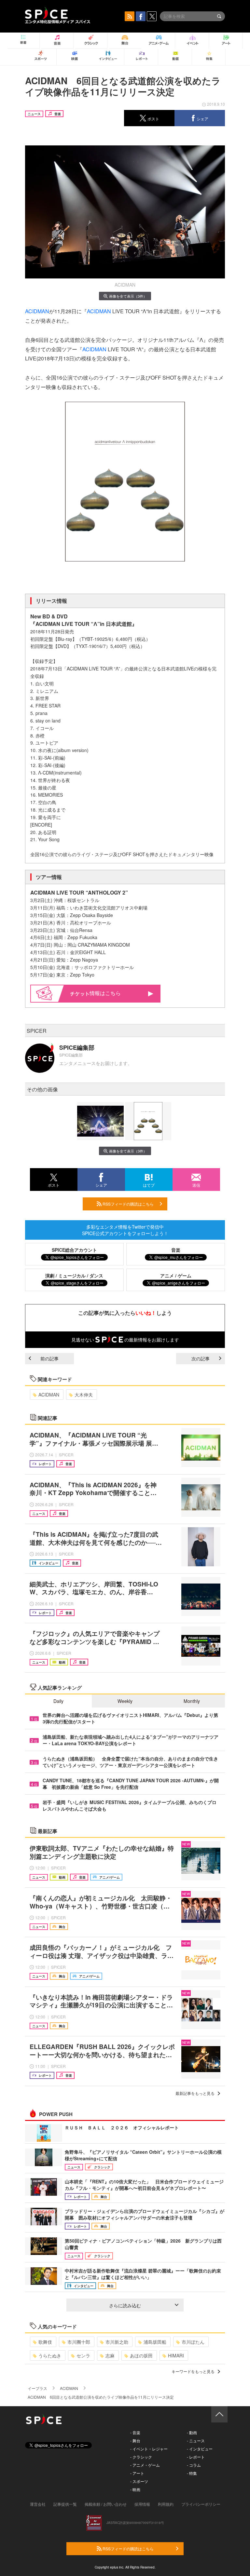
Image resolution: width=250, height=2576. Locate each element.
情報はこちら (105, 993)
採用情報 (142, 2504)
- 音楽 (135, 2432)
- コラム (194, 2465)
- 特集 (192, 2473)
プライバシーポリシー (201, 2504)
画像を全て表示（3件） (128, 296)
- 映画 (135, 2489)
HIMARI (176, 2355)
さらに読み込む (125, 2305)
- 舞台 (135, 2441)
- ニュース (196, 2441)
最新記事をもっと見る (195, 2093)
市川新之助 (117, 2342)
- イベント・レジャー (149, 2449)
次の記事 (201, 1358)
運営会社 (38, 2504)
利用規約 (166, 2504)
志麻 (110, 2355)
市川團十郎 (79, 2342)
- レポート (196, 2457)
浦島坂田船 (155, 2342)
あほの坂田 (141, 2355)
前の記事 (49, 1358)
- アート (137, 2473)
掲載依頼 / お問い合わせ (106, 2504)
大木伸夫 (84, 1395)
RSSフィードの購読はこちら (128, 1204)
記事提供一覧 (65, 2504)
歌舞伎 (45, 2342)
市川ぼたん (193, 2342)
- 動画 (192, 2432)
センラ (83, 2355)
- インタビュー (200, 2449)
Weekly (125, 1701)
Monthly (192, 1701)
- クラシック (141, 2457)
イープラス (37, 2388)
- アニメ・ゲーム (145, 2465)
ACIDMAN (37, 311)
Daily (58, 1701)
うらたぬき (50, 2355)
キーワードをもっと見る (193, 2371)
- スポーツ (139, 2481)
